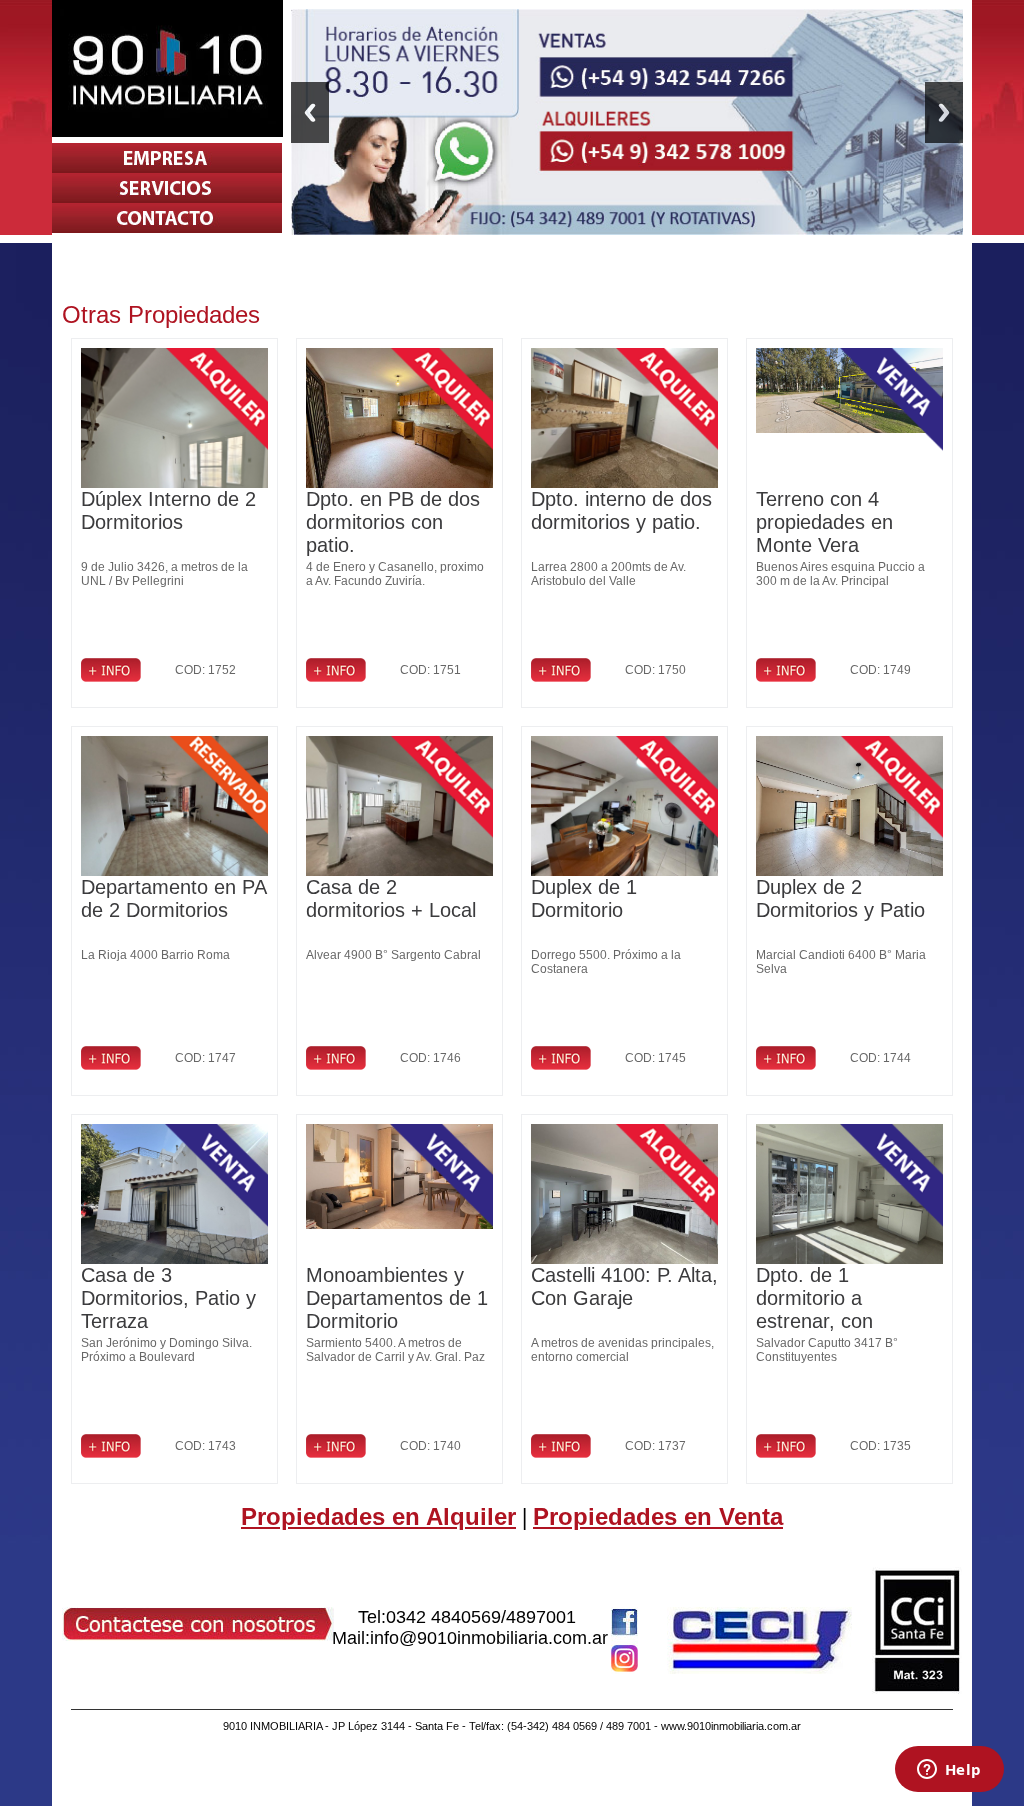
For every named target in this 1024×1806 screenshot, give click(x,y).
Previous (310, 112)
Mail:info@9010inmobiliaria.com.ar (470, 1638)
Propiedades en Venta (658, 1516)
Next (944, 112)
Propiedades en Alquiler (378, 1516)
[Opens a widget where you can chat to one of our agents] (949, 1771)
